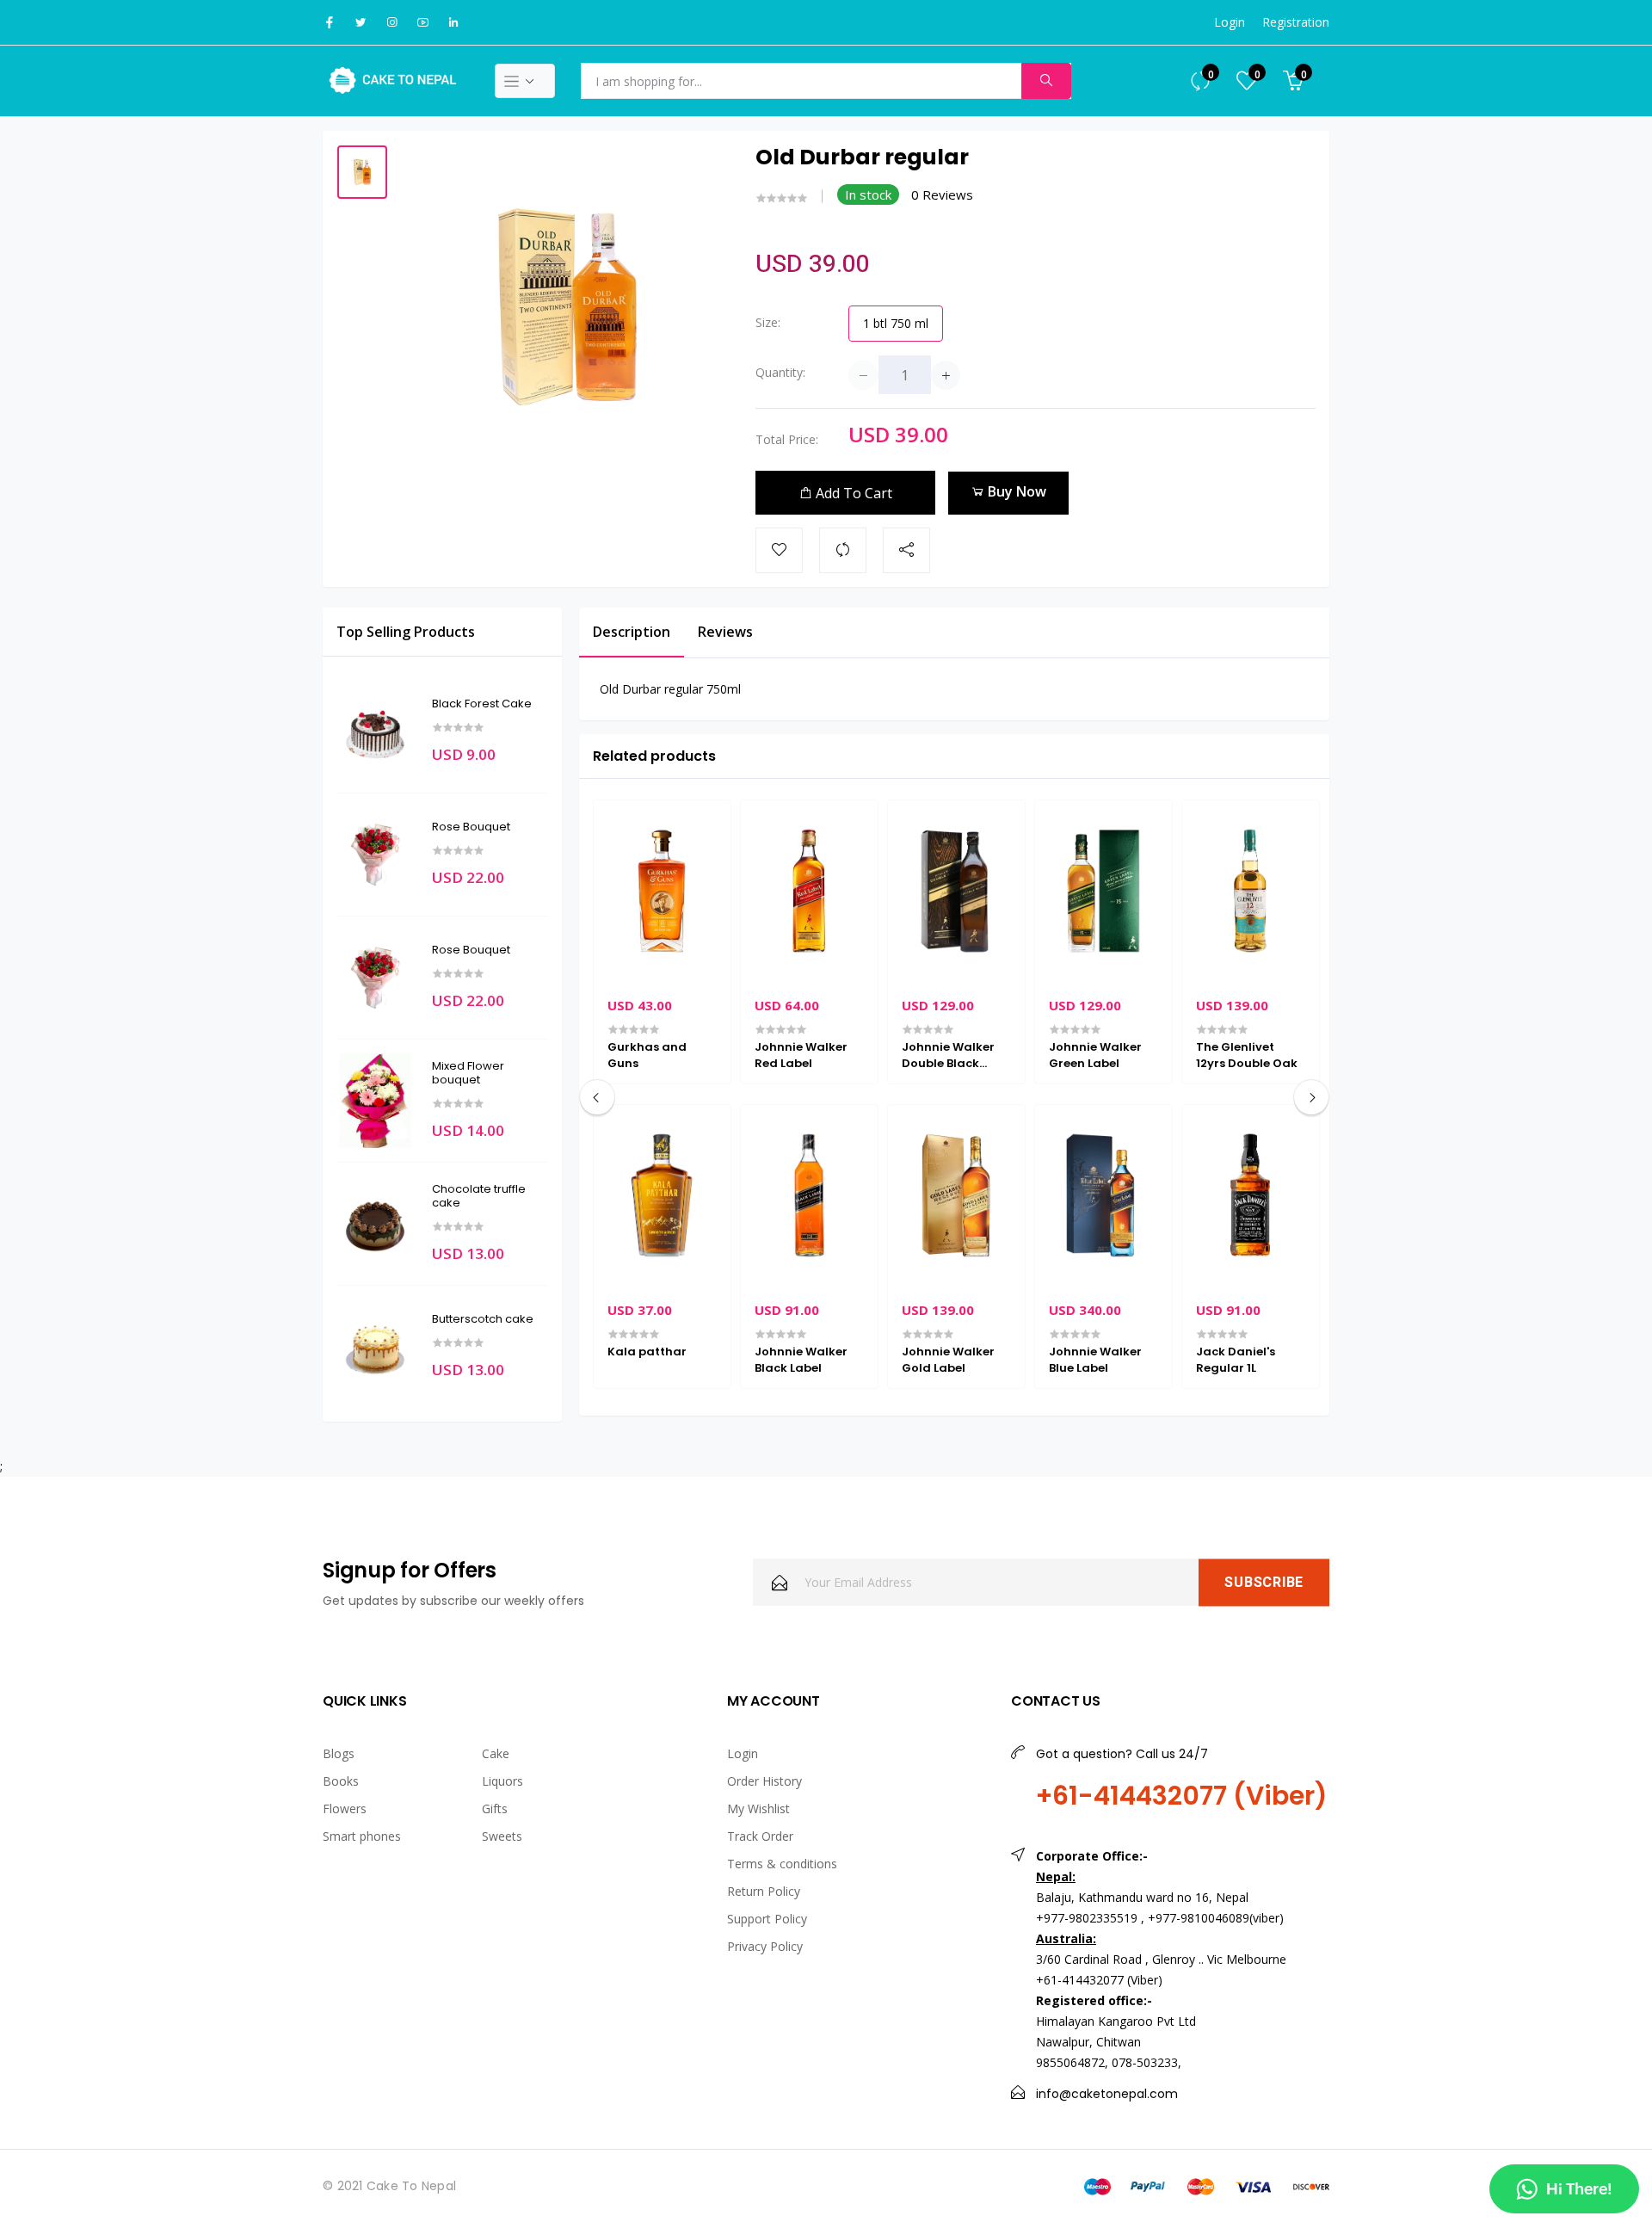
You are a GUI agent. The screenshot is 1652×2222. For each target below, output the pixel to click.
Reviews (725, 632)
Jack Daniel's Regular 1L (1236, 1360)
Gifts (495, 1808)
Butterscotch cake (483, 1319)
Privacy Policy (765, 1946)
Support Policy (767, 1919)
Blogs (339, 1753)
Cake (496, 1753)
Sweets (502, 1836)
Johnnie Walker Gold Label (948, 1360)
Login (1230, 22)
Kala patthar (647, 1352)
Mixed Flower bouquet (468, 1073)
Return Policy (764, 1891)
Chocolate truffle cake (479, 1196)
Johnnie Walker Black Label (801, 1360)
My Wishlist (758, 1808)
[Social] (906, 550)
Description (632, 632)
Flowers (345, 1808)
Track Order (760, 1836)
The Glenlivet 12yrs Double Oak (1247, 1055)
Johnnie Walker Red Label (801, 1055)
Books (341, 1781)
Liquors (502, 1781)
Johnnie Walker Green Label (1095, 1055)
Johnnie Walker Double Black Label (948, 1055)
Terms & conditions (782, 1864)
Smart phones (362, 1836)
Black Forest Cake (482, 704)
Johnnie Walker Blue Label (1095, 1360)
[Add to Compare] (843, 550)
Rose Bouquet (471, 827)
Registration (1296, 22)
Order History (764, 1781)
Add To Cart (852, 493)
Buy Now (1015, 491)
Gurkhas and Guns (647, 1055)
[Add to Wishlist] (779, 550)
